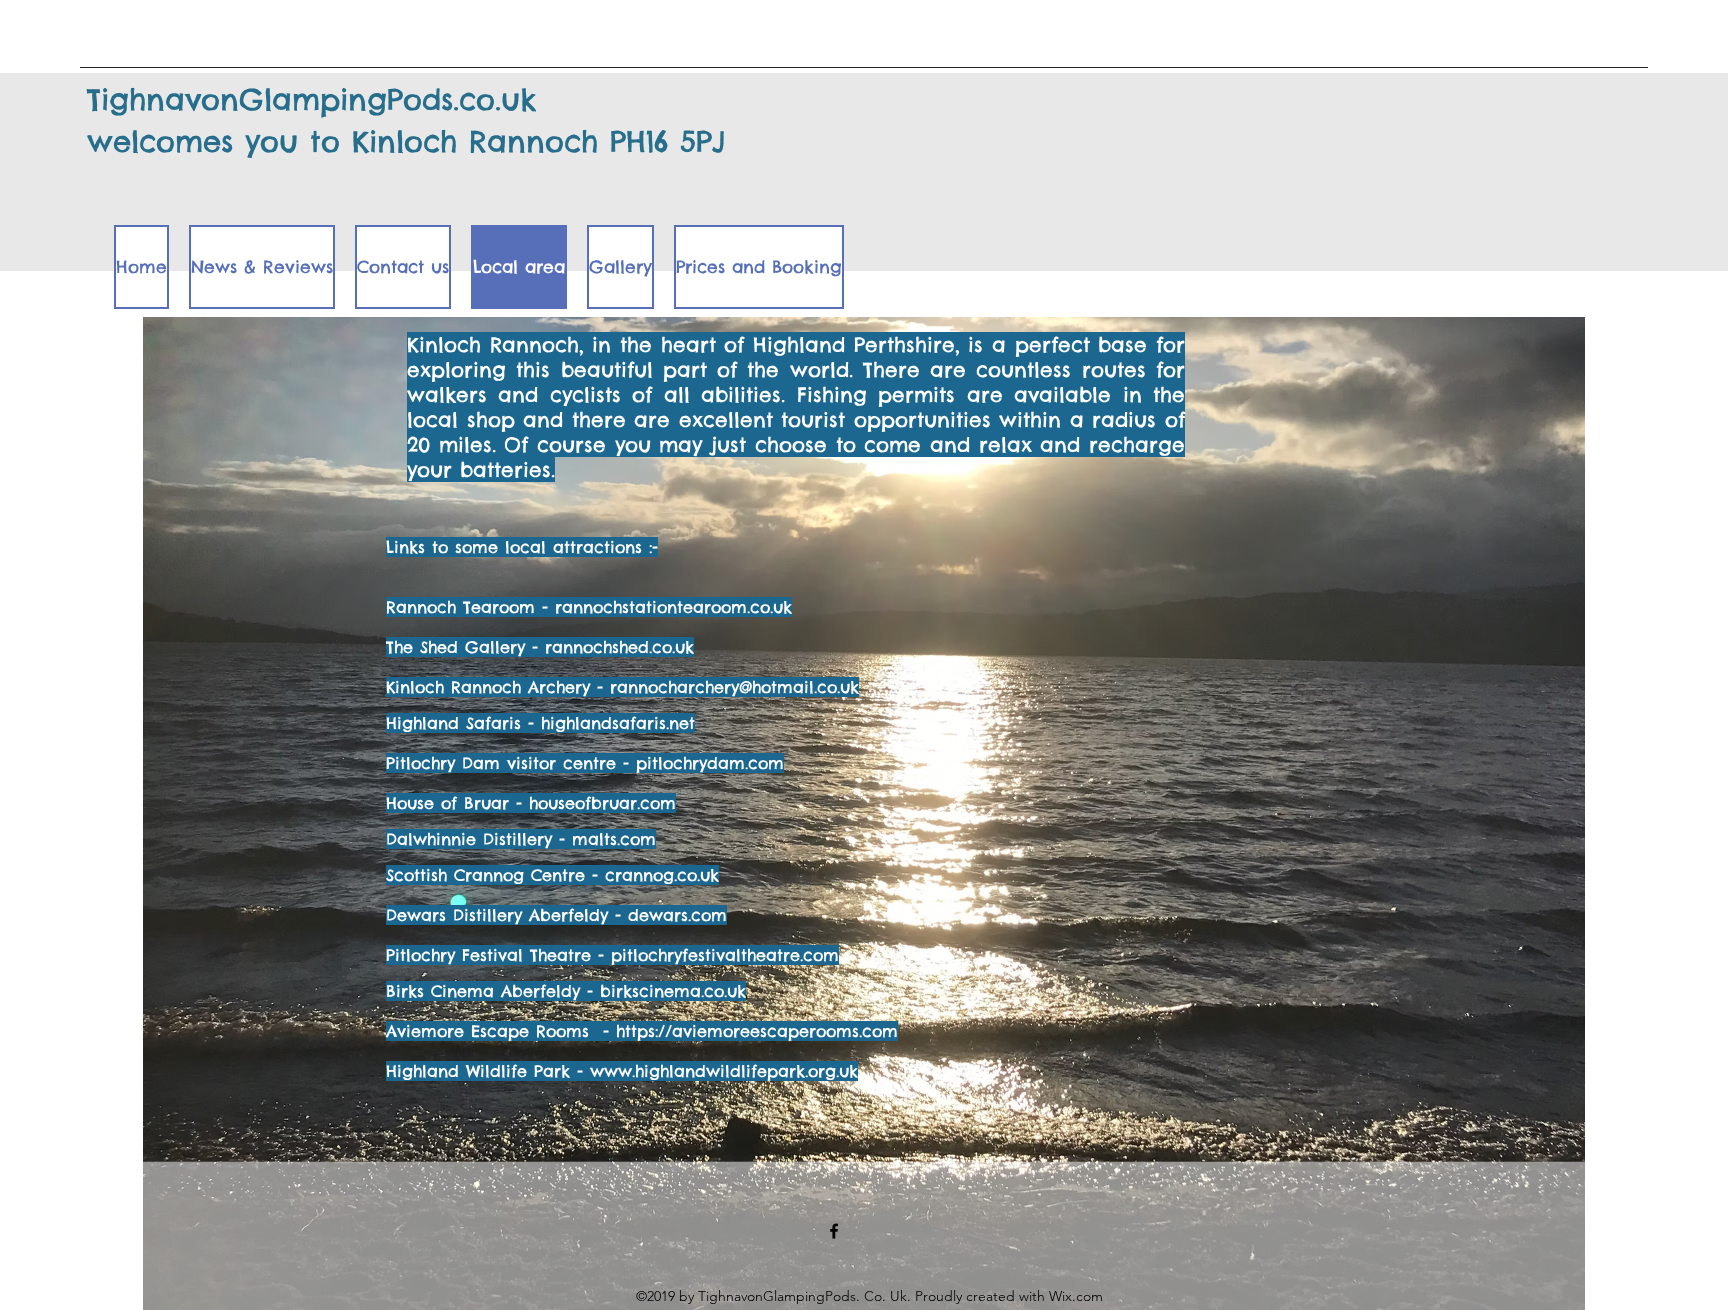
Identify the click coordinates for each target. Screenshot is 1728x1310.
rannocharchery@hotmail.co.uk (734, 687)
